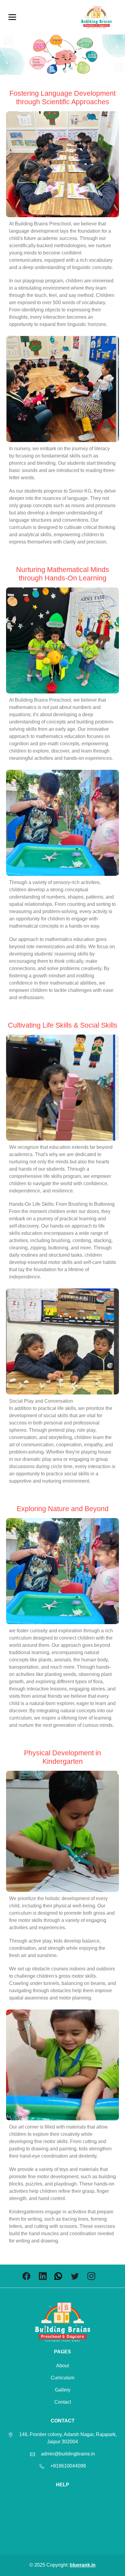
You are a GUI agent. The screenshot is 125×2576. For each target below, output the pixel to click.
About (62, 2366)
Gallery (63, 2390)
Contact (63, 2402)
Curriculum (62, 2378)
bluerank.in (83, 2565)
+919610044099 (68, 2466)
